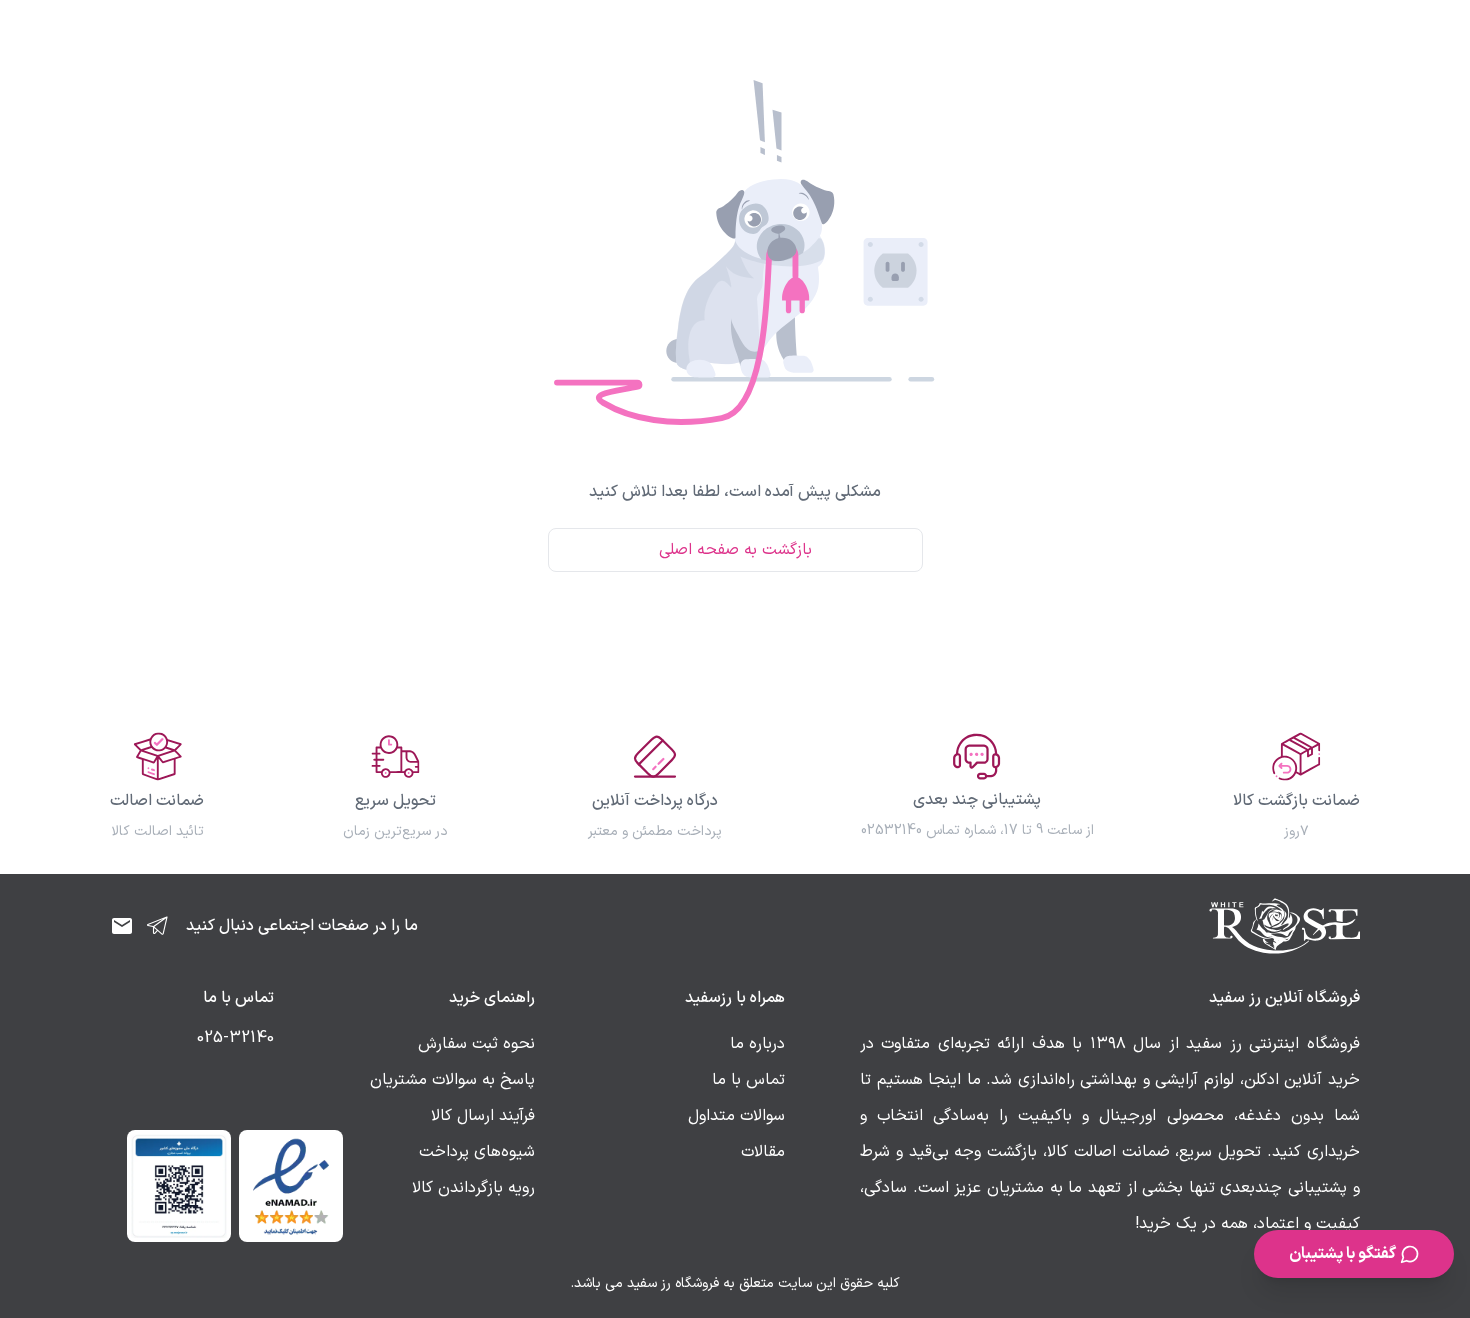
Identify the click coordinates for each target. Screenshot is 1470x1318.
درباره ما (757, 1044)
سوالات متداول (736, 1116)
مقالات (763, 1152)
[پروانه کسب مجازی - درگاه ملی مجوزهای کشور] (179, 1186)
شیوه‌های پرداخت (477, 1152)
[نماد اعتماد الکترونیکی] (291, 1186)
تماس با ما (748, 1080)
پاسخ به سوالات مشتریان (452, 1080)
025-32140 (235, 1038)
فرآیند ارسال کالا (483, 1116)
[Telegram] (158, 926)
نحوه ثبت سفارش (476, 1044)
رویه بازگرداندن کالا (473, 1188)
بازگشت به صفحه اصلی (735, 550)
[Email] (122, 926)
